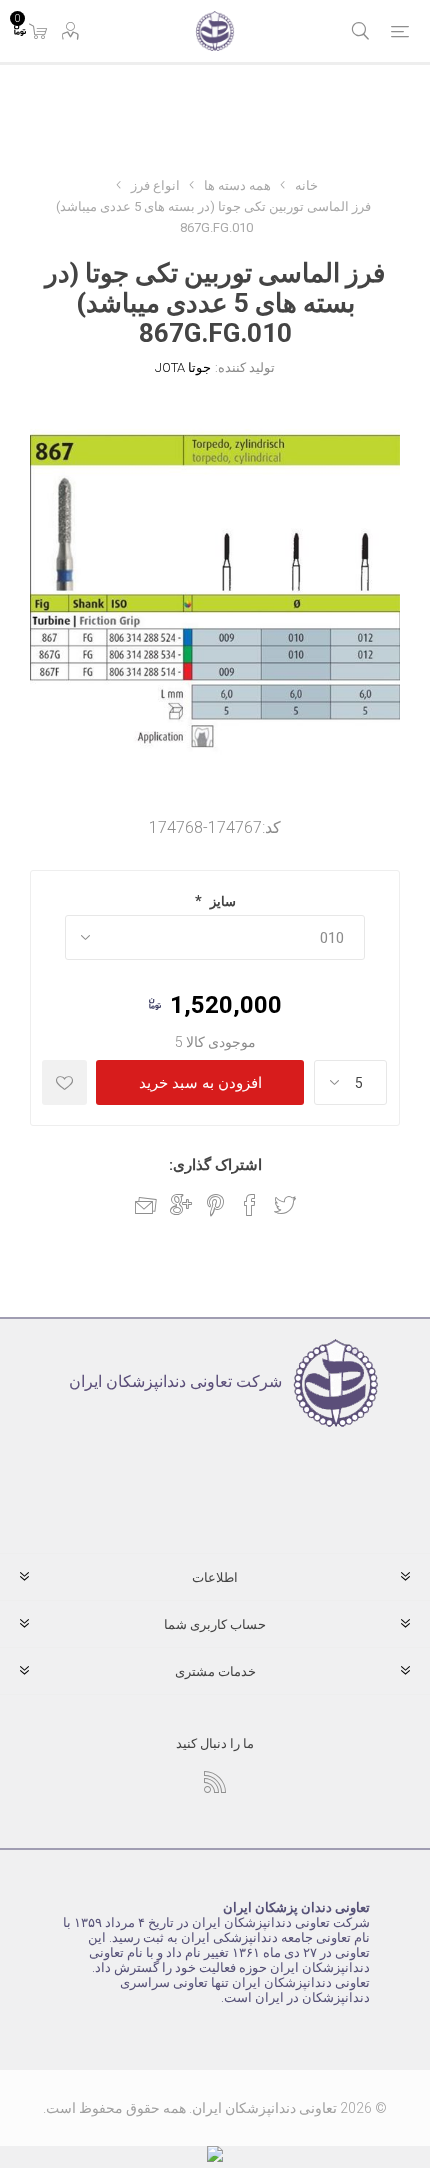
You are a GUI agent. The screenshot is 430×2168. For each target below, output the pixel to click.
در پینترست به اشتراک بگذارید (215, 1205)
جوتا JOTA (183, 367)
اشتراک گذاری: (215, 1165)
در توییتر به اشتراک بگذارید (285, 1205)
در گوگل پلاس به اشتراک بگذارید (181, 1205)
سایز (221, 901)
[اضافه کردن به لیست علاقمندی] (64, 1082)
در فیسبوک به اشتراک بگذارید (250, 1205)
